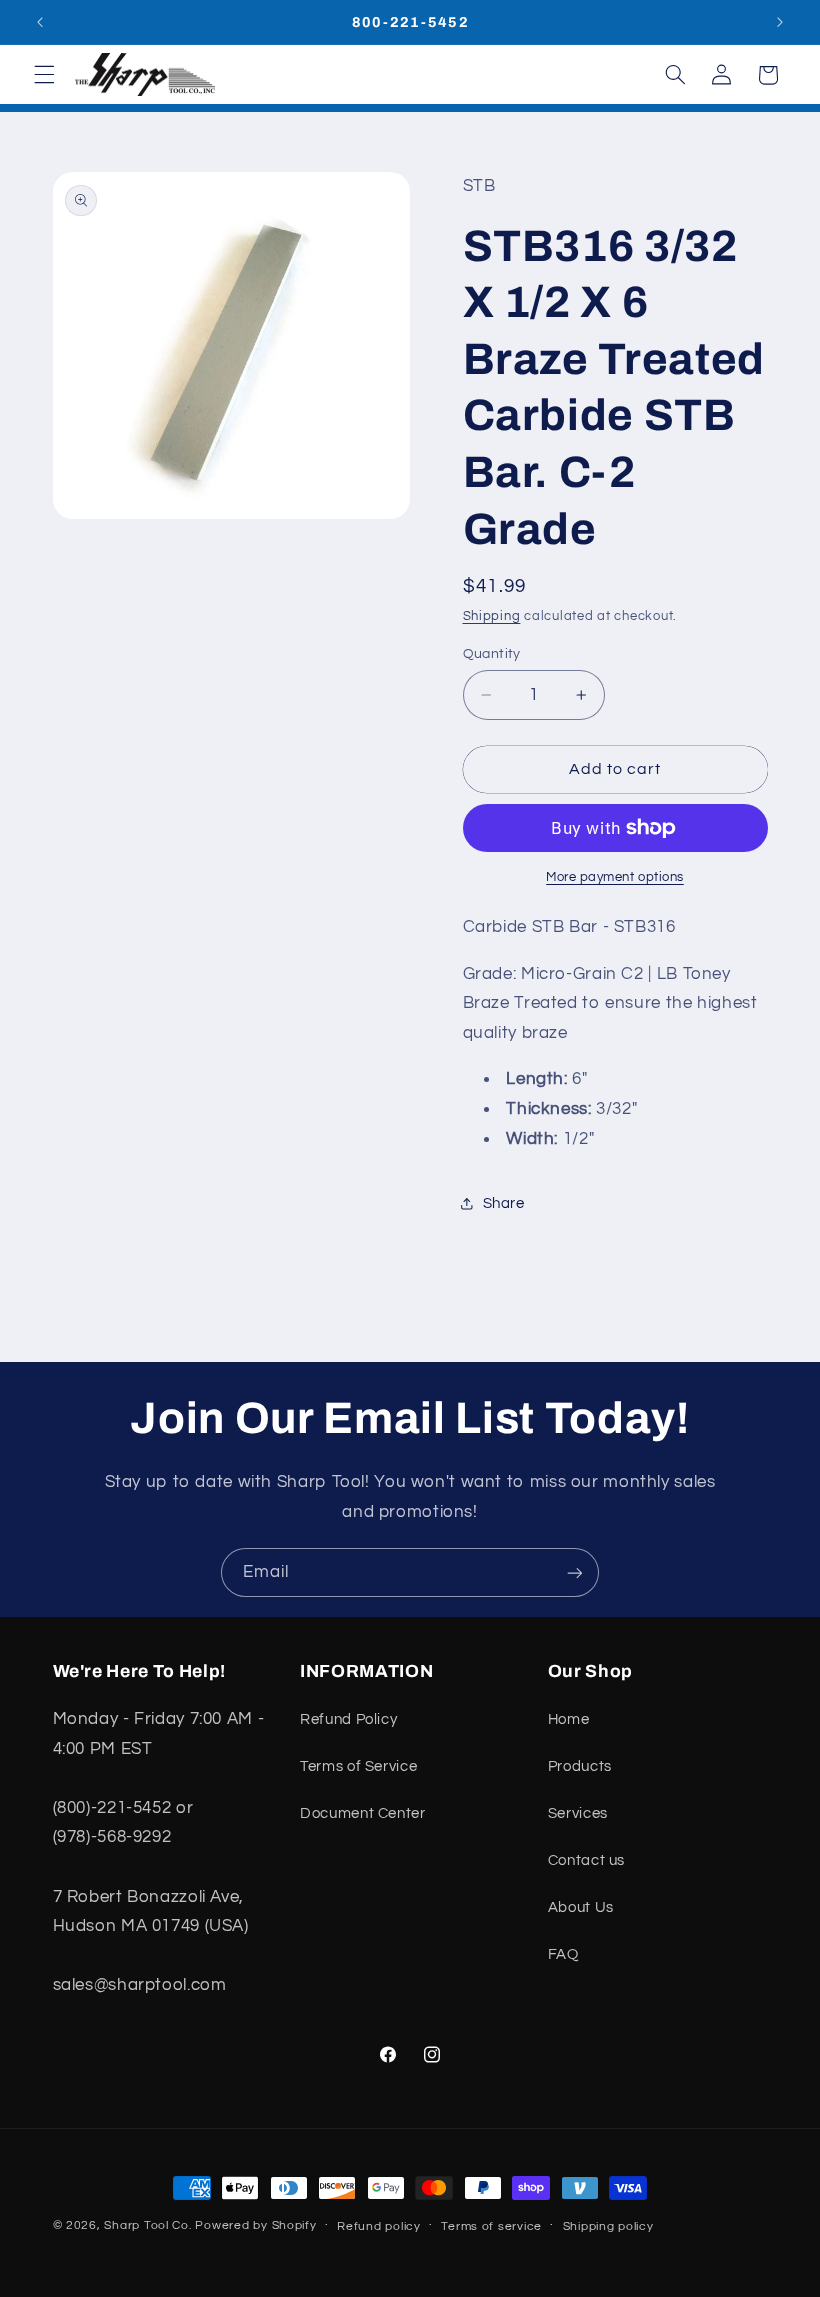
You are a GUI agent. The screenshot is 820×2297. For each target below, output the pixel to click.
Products (580, 1766)
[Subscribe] (575, 1572)
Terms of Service (358, 1766)
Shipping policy (608, 2226)
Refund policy (379, 2226)
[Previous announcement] (40, 22)
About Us (581, 1907)
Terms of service (491, 2226)
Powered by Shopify (255, 2225)
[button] (44, 75)
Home (569, 1719)
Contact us (586, 1860)
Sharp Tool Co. (147, 2225)
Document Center (362, 1813)
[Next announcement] (780, 22)
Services (578, 1813)
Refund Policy (348, 1719)
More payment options (615, 877)
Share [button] (504, 1203)
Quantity (492, 654)
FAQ (563, 1954)
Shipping (492, 616)
